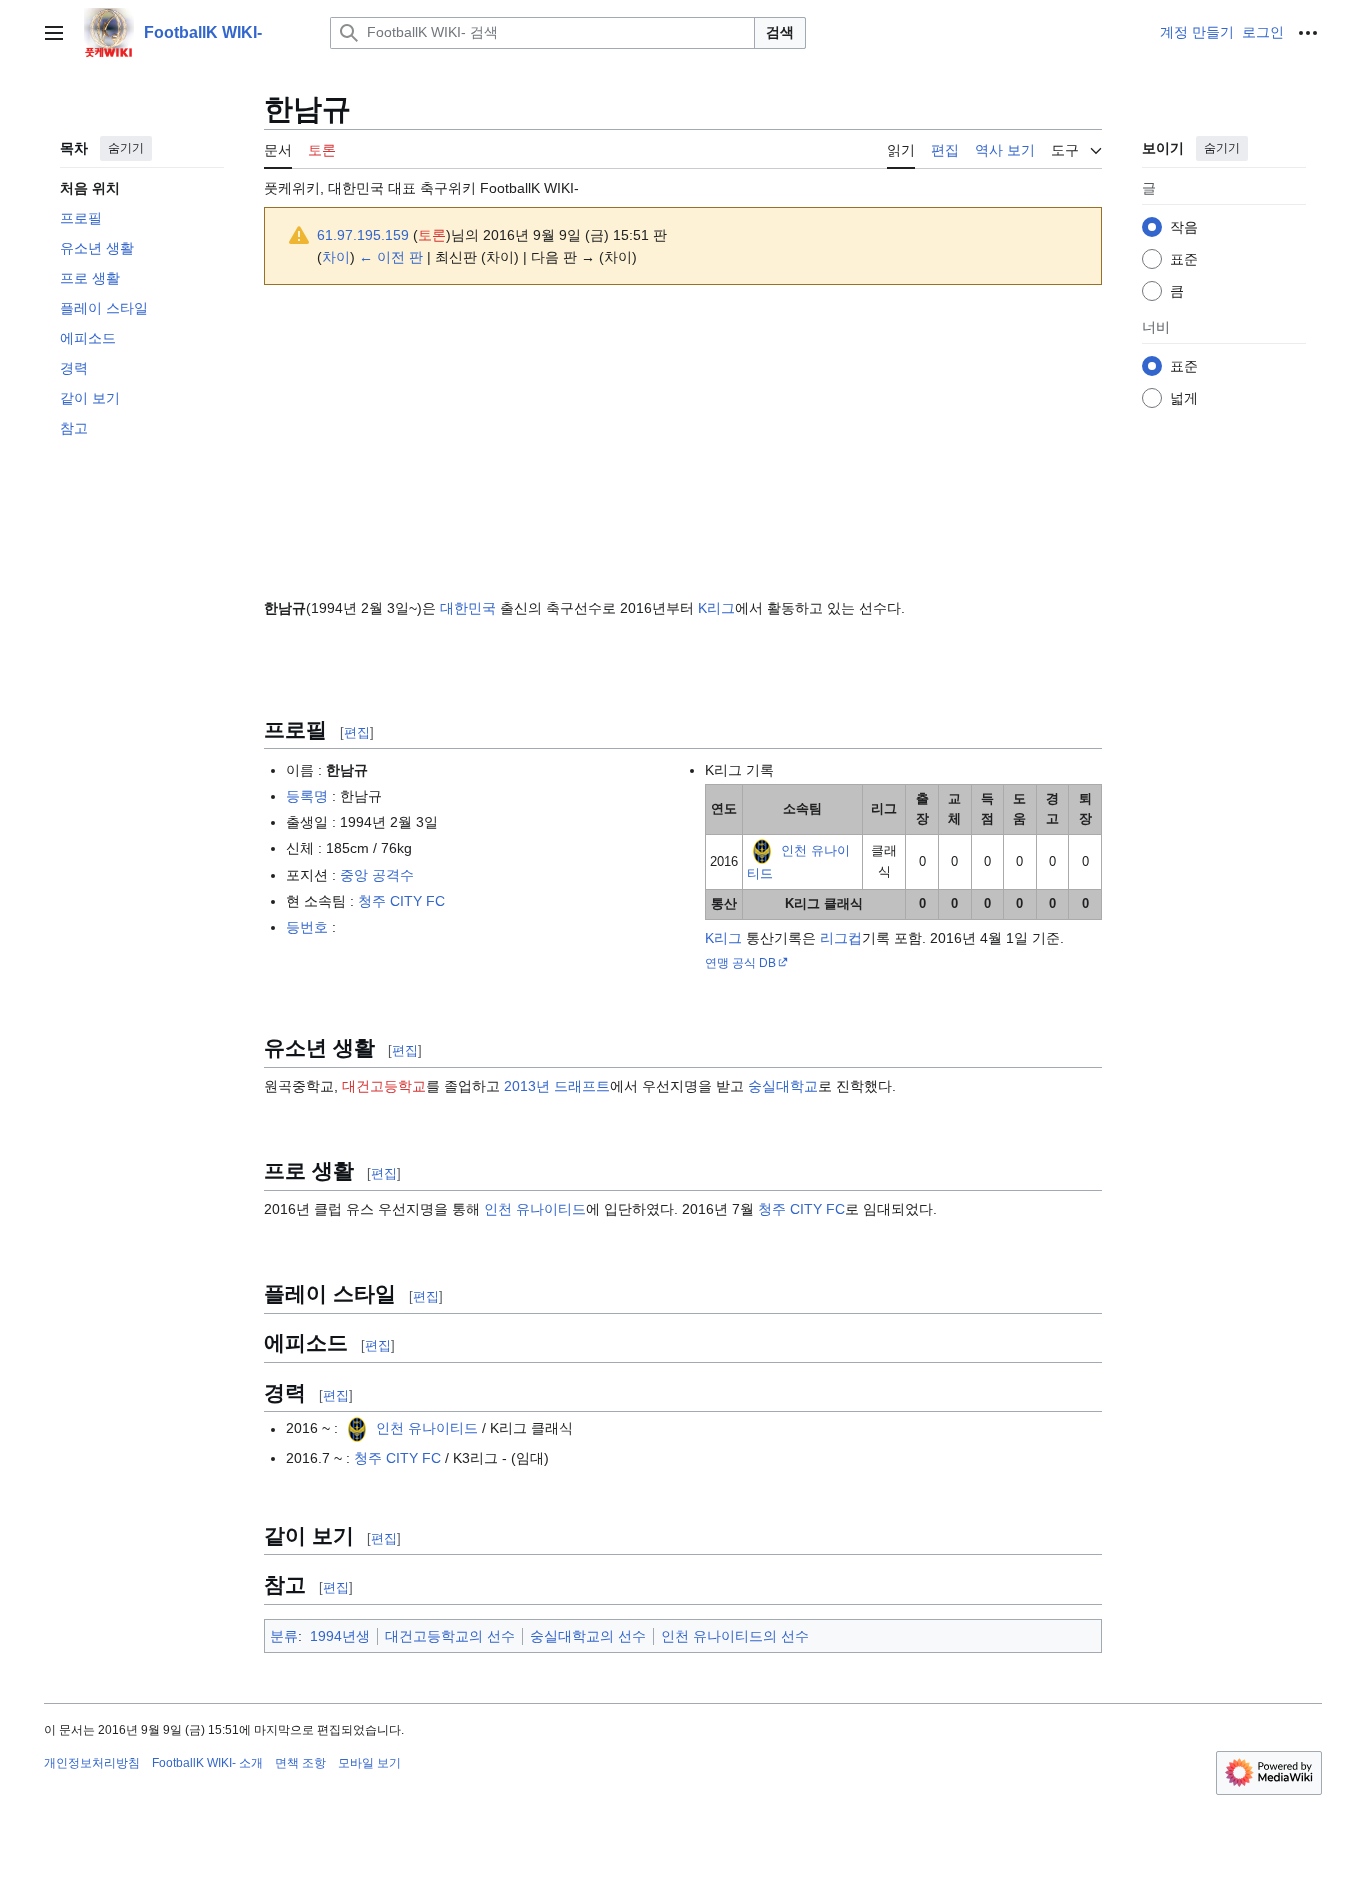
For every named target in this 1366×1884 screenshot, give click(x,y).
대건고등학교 (384, 1086)
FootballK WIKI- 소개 (207, 1763)
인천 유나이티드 (535, 1209)
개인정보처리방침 (92, 1763)
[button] (54, 33)
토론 (432, 235)
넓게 (1184, 398)
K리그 (716, 608)
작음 (1184, 227)
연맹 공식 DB (740, 962)
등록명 (307, 796)
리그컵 (841, 938)
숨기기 (126, 148)
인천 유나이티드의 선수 (735, 1636)
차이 (336, 257)
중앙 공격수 (377, 875)
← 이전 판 (391, 257)
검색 (780, 32)
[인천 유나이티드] (762, 850)
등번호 (307, 927)
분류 (284, 1636)
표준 (1184, 259)
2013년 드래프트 (557, 1086)
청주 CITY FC (401, 901)
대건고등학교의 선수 (450, 1636)
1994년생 (340, 1636)
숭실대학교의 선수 (588, 1636)
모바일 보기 (369, 1763)
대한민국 (468, 608)
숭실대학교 (783, 1086)
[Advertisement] (683, 441)
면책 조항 (300, 1763)
